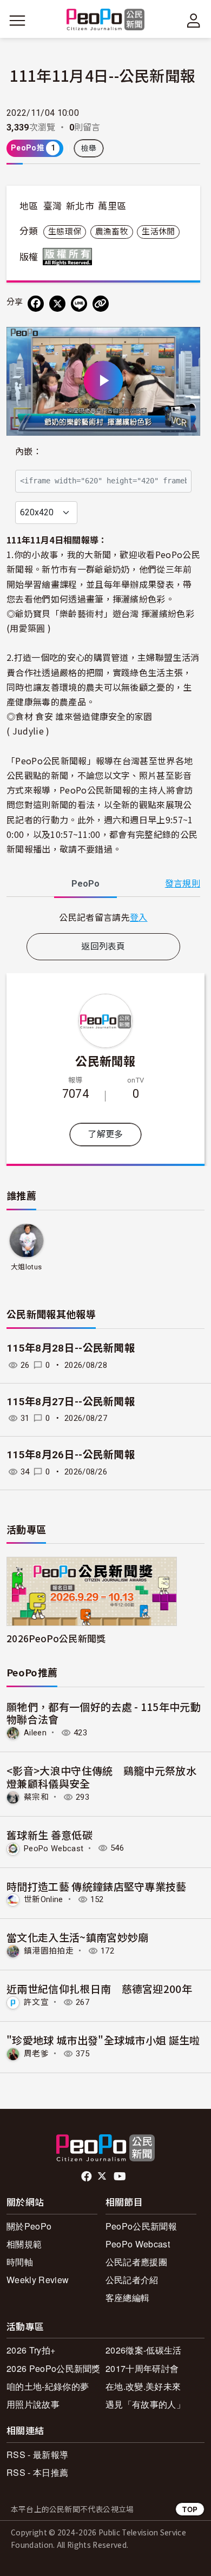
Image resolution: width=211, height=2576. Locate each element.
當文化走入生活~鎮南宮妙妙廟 (77, 1937)
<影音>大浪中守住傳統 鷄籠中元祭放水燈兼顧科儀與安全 (101, 1777)
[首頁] (106, 20)
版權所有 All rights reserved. (70, 257)
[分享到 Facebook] (36, 304)
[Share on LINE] (79, 304)
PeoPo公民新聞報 (141, 2226)
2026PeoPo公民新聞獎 (56, 1638)
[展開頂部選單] (194, 21)
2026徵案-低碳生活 (144, 2350)
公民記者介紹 (132, 2280)
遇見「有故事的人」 (145, 2404)
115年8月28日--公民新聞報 (71, 1348)
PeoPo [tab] (85, 884)
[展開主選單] (17, 21)
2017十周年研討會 (142, 2368)
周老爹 (36, 2054)
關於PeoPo (29, 2226)
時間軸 (20, 2262)
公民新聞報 (105, 1060)
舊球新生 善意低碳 (50, 1835)
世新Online (44, 1899)
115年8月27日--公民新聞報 (71, 1402)
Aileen (35, 1733)
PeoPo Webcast (54, 1848)
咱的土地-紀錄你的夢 (48, 2386)
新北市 (80, 206)
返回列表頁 (103, 946)
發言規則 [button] (183, 884)
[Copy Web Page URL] (101, 304)
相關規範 (24, 2244)
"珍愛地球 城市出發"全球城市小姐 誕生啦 (103, 2040)
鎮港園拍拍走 (49, 1951)
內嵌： (28, 452)
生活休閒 (158, 232)
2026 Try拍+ (31, 2350)
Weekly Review (38, 2280)
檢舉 (89, 148)
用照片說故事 (33, 2404)
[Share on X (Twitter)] (57, 304)
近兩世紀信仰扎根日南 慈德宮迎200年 (99, 1988)
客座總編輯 (128, 2298)
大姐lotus (26, 1267)
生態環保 (65, 232)
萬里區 (112, 206)
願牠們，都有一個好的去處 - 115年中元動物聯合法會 (104, 1713)
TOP (190, 2509)
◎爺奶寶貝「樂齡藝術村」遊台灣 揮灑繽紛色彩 (100, 613)
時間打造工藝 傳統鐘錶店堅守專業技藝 (97, 1886)
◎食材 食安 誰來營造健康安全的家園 (80, 716)
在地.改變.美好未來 (143, 2386)
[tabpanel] (103, 917)
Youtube (121, 2177)
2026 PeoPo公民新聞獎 (54, 2368)
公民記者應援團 (136, 2262)
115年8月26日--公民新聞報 (71, 1455)
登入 (139, 917)
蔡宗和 (36, 1797)
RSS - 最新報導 (37, 2454)
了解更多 (105, 1134)
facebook (87, 2177)
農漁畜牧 (112, 232)
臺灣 (53, 206)
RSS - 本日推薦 (37, 2472)
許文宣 (36, 2002)
